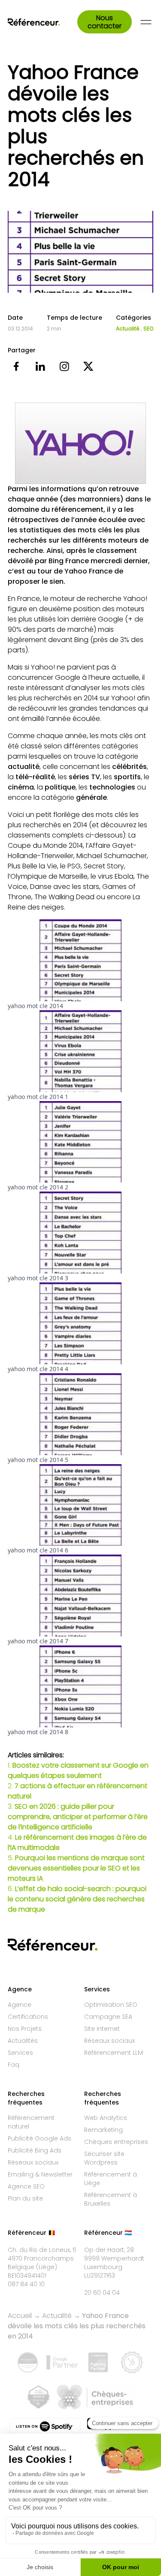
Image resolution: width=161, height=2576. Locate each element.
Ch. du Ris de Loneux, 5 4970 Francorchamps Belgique (42, 2258)
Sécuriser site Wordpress (104, 2158)
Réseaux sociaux (109, 2041)
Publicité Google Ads (39, 2138)
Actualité (128, 329)
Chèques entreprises (116, 2142)
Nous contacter (105, 22)
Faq (14, 2065)
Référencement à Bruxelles (111, 2199)
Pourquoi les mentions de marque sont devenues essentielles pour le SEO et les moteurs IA (76, 1868)
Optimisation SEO (111, 2005)
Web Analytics (106, 2118)
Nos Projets (25, 2029)
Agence (20, 2005)
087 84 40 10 (26, 2284)
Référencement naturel (31, 2122)
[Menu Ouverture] (146, 22)
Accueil (20, 2316)
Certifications (28, 2017)
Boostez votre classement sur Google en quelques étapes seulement (78, 1770)
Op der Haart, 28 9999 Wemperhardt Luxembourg (114, 2258)
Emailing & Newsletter (40, 2174)
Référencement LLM (114, 2053)
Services (20, 2053)
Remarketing (103, 2130)
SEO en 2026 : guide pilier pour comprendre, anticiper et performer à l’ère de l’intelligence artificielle (78, 1817)
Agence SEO (26, 2186)
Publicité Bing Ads (35, 2150)
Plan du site (25, 2198)
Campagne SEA (108, 2017)
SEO (148, 329)
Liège (47, 2267)
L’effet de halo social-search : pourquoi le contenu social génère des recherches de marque (77, 1899)
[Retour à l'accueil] (43, 22)
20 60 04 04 (102, 2293)
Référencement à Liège (111, 2179)
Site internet (102, 2029)
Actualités (23, 2041)
